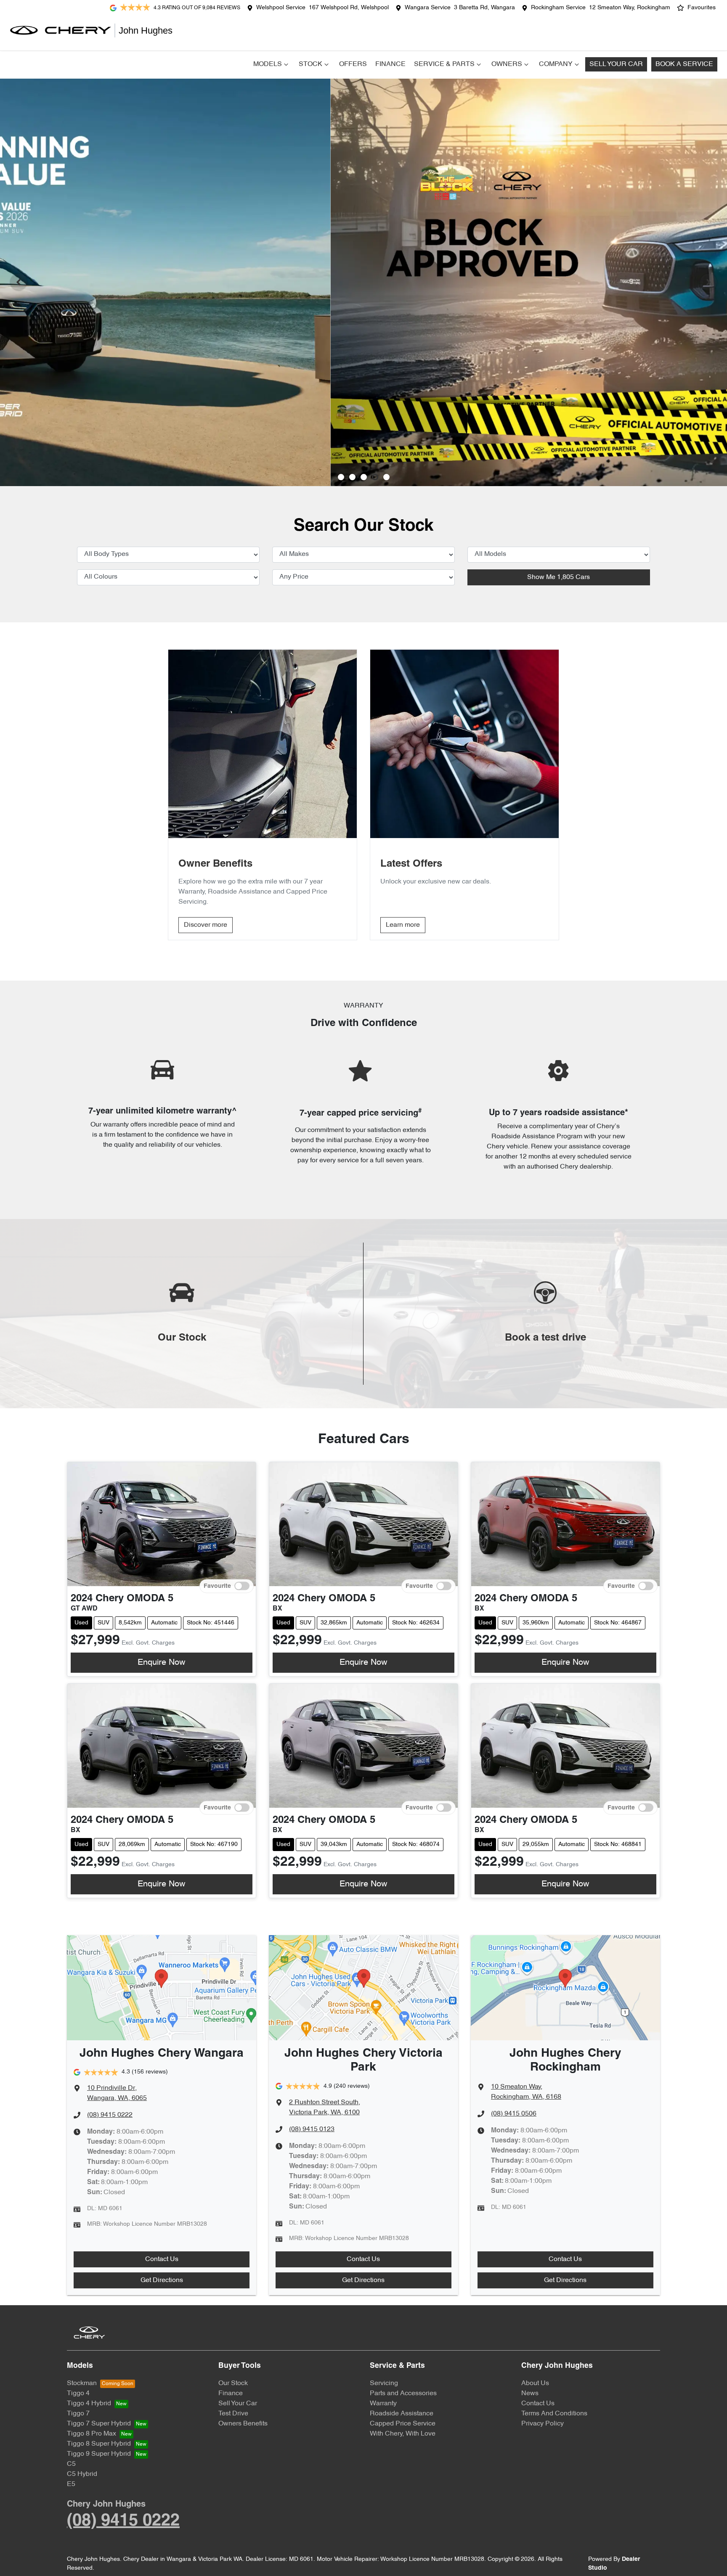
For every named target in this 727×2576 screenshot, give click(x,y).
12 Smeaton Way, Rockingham (630, 8)
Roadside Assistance (402, 2414)
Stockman (82, 2383)
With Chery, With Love (403, 2434)
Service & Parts (444, 64)
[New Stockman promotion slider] (386, 477)
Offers (353, 64)
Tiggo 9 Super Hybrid (99, 2454)
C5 (71, 2464)
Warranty (383, 2404)
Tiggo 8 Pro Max (92, 2434)
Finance (390, 64)
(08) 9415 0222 (110, 2115)
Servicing (384, 2383)
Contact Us (162, 2259)
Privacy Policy (543, 2424)
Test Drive (233, 2414)
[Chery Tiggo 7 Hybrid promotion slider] (364, 477)
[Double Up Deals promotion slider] (352, 477)
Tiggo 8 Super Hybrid (99, 2444)
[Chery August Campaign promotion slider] (341, 477)
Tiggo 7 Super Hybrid (99, 2424)
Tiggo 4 (78, 2394)
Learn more (403, 925)
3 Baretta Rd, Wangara (484, 8)
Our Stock (233, 2383)
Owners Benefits (243, 2424)
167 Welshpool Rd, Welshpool (349, 8)
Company (556, 64)
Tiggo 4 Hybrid (89, 2404)
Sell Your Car (616, 64)
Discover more (206, 925)
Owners (507, 64)
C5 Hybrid (82, 2474)
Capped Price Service (403, 2424)
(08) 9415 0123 (312, 2129)
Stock (310, 64)
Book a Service (684, 64)
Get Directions (162, 2280)
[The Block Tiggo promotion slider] (375, 477)
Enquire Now (161, 1663)
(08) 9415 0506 (514, 2114)
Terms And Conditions (554, 2414)
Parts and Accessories (403, 2394)
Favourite (217, 1586)
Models (268, 64)
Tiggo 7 (78, 2414)
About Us (535, 2383)
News (530, 2394)
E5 (71, 2484)
